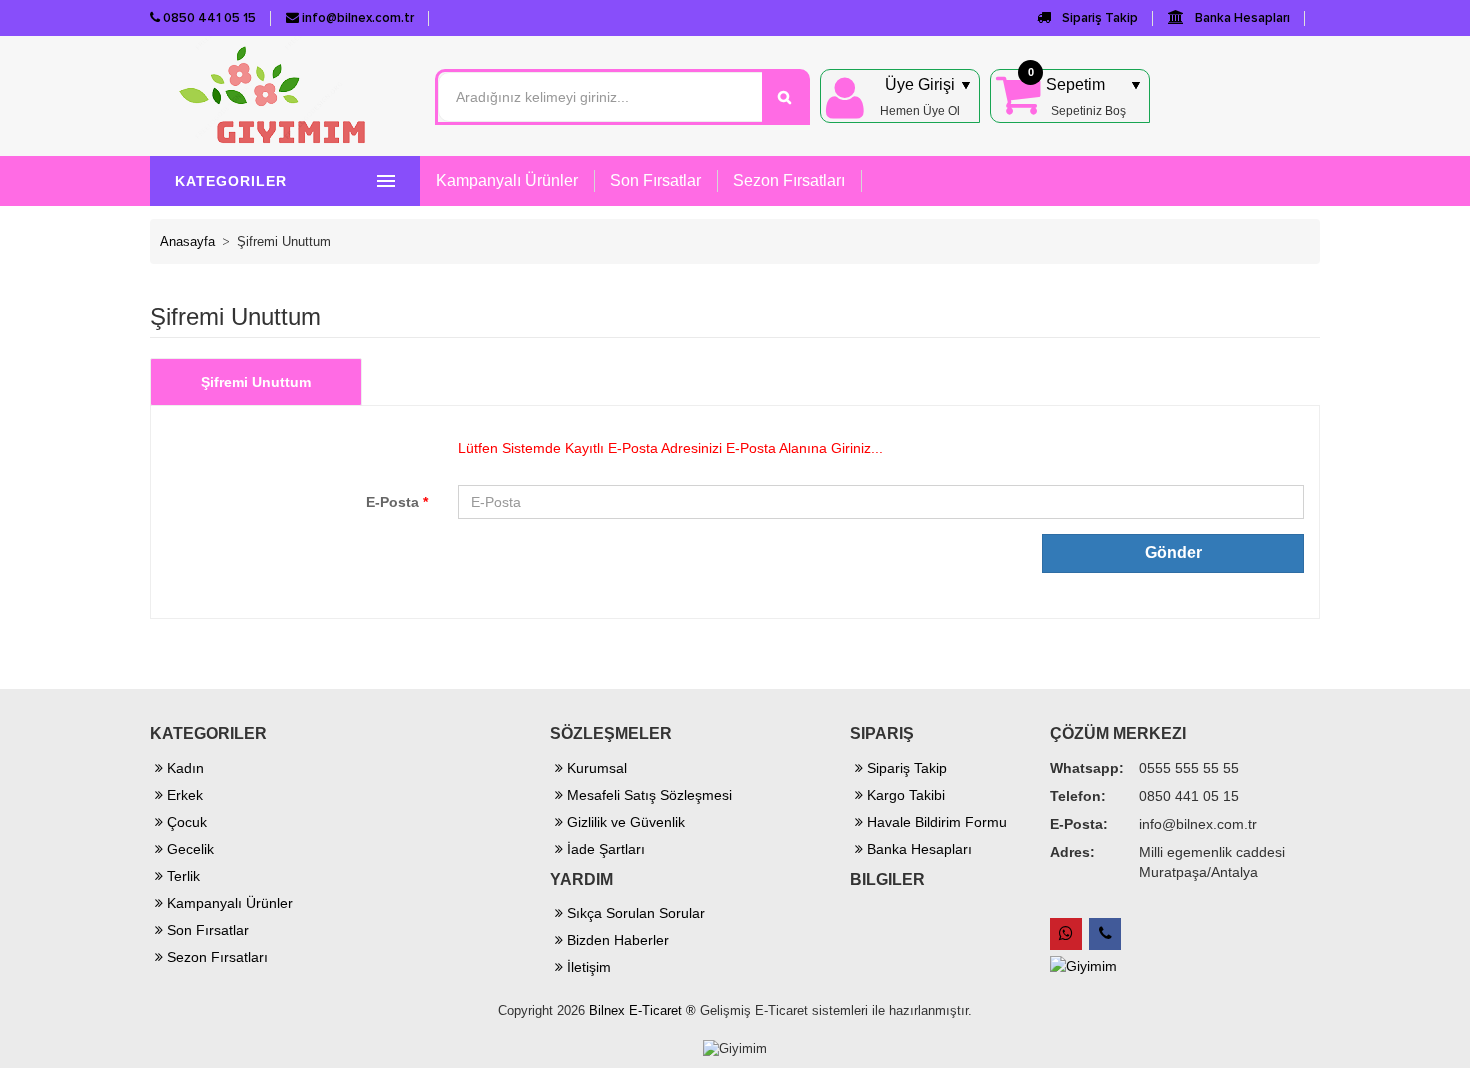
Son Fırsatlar (655, 180)
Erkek (183, 795)
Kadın (183, 768)
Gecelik (188, 849)
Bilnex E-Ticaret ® (642, 1010)
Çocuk (185, 822)
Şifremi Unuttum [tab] (256, 382)
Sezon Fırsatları (789, 180)
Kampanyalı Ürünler (507, 180)
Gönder (1173, 552)
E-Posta (397, 502)
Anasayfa (187, 241)
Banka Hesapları (1241, 18)
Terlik (181, 876)
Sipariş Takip (1098, 18)
